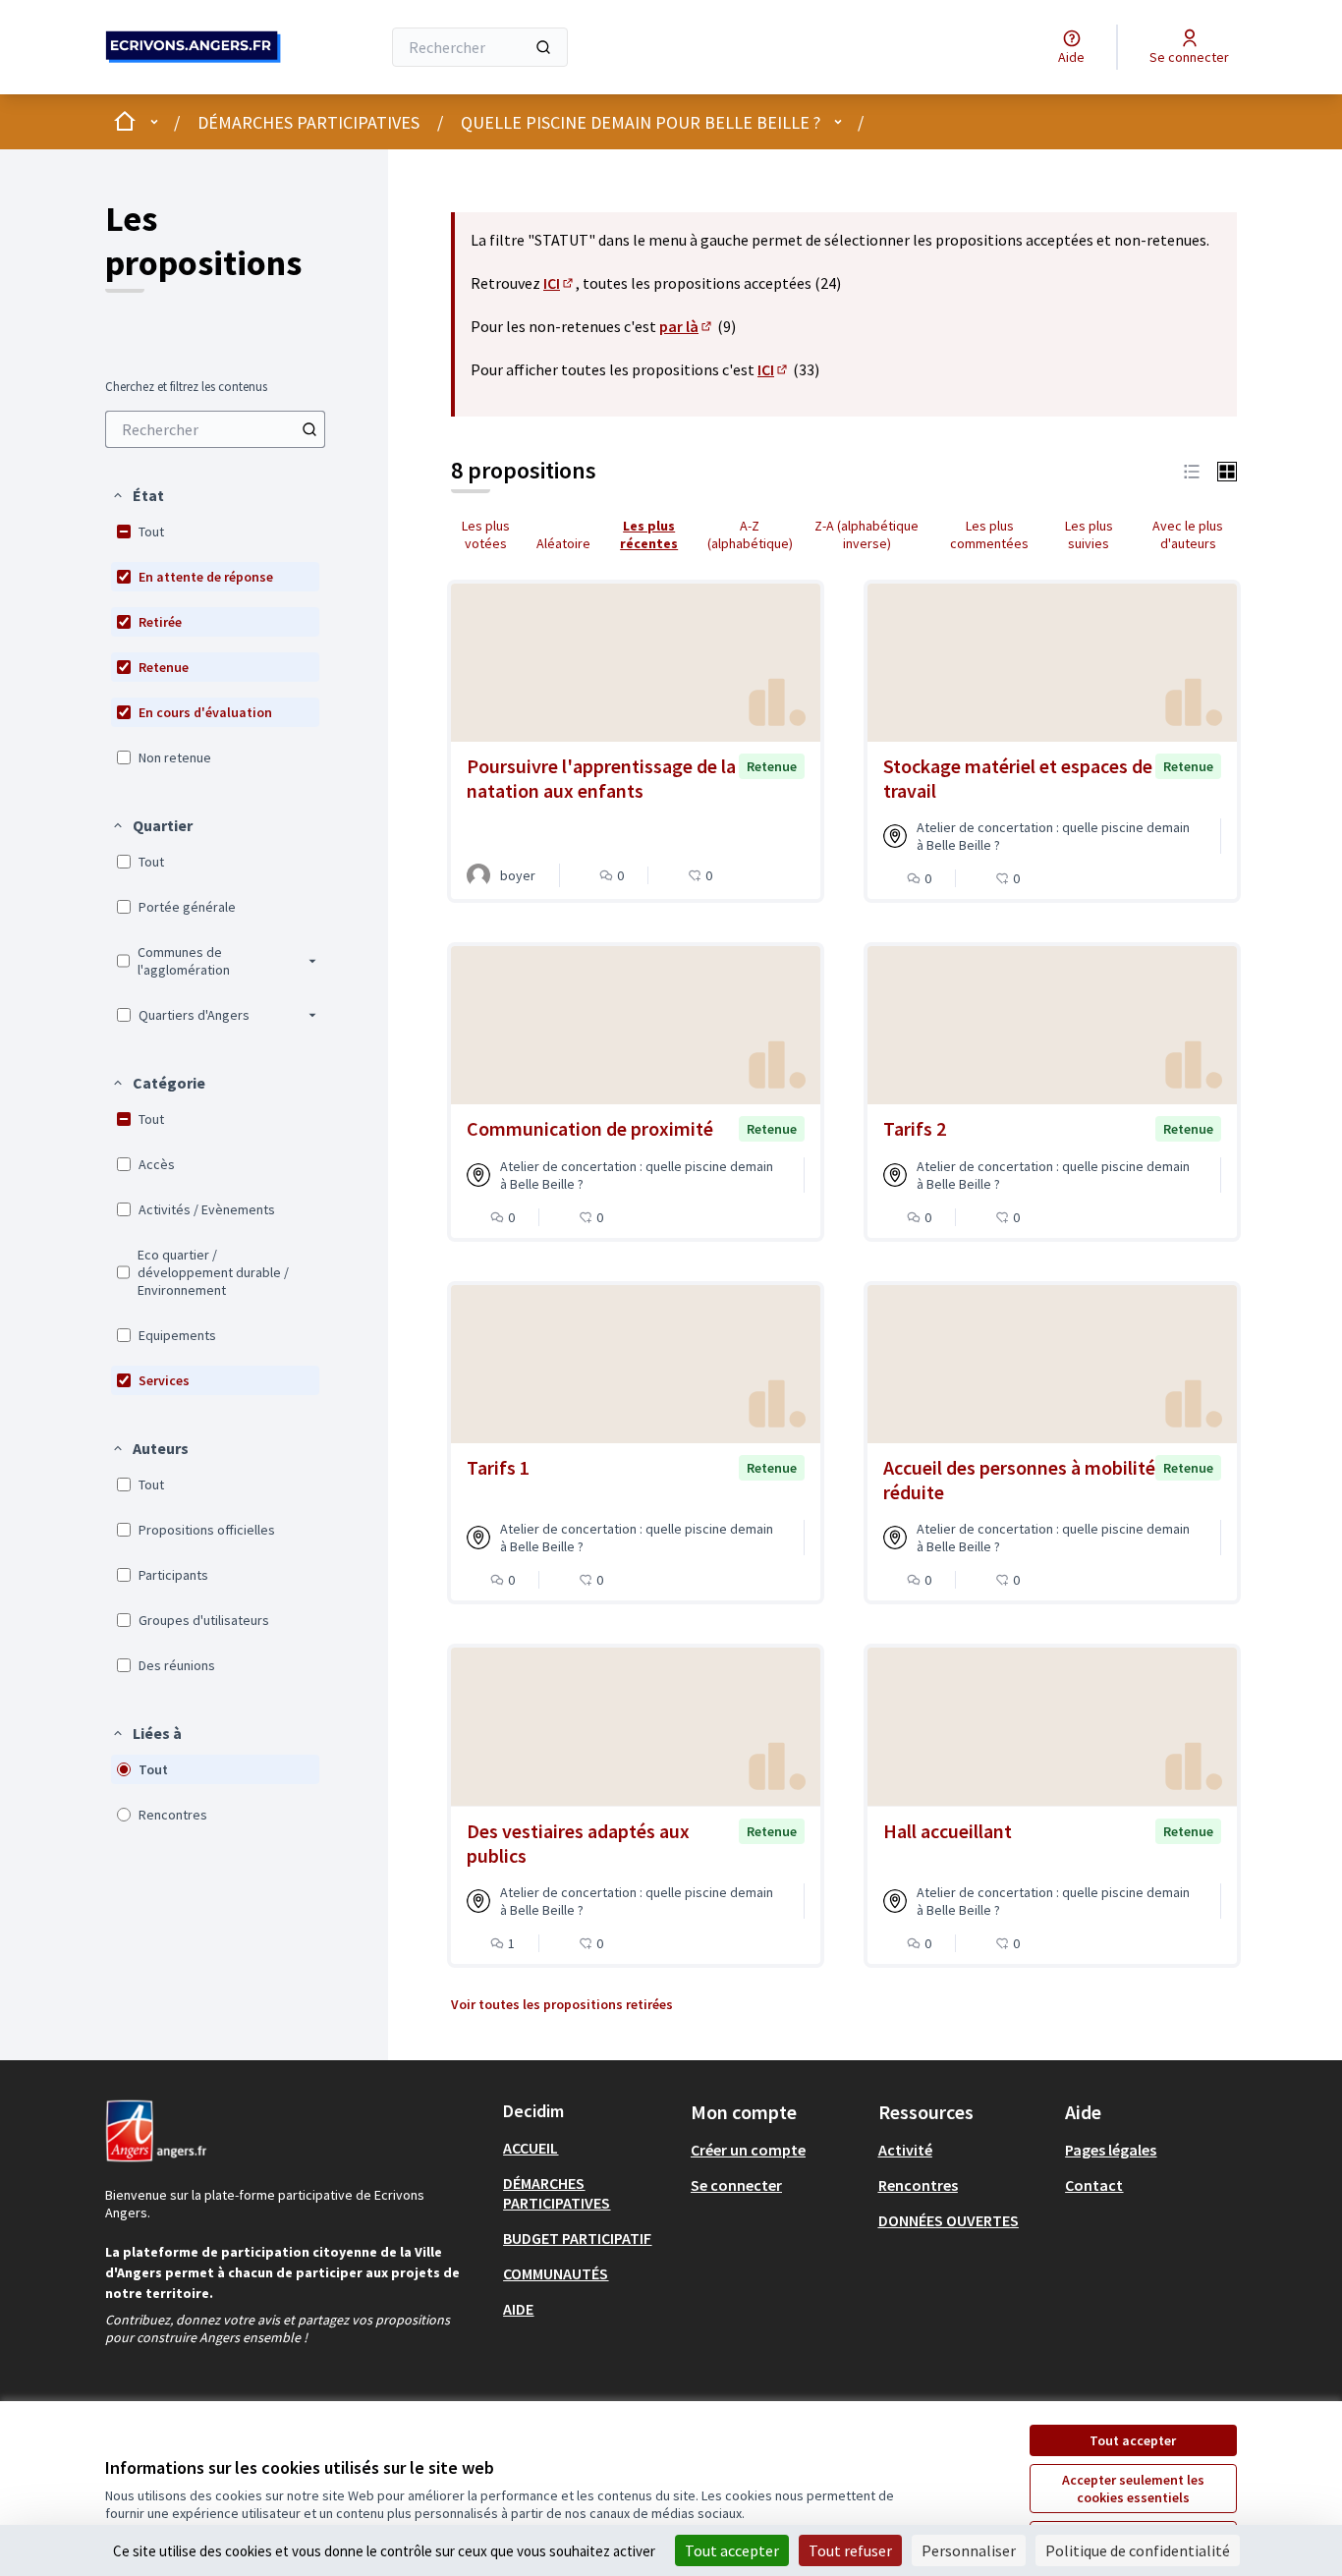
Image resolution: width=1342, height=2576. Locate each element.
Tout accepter (1133, 2440)
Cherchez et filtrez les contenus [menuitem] (186, 387)
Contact (1094, 2185)
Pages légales (1111, 2150)
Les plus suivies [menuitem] (1089, 534)
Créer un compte (748, 2150)
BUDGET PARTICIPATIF (577, 2238)
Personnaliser (969, 2550)
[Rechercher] (543, 47)
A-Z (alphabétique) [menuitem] (750, 534)
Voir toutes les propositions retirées (562, 2004)
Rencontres (918, 2185)
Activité (905, 2150)
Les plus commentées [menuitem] (989, 534)
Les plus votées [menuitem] (486, 534)
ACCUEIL (531, 2148)
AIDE (518, 2309)
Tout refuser (850, 2550)
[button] (138, 495)
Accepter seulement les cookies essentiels (1133, 2489)
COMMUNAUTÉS (556, 2273)
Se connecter (736, 2185)
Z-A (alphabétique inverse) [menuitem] (867, 534)
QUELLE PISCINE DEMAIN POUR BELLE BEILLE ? (641, 122)
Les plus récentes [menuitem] (649, 534)
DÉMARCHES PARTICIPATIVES (308, 122)
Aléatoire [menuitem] (563, 543)
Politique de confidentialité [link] (1138, 2550)
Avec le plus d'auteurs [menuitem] (1188, 534)
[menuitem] (215, 429)
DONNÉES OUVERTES (949, 2220)
